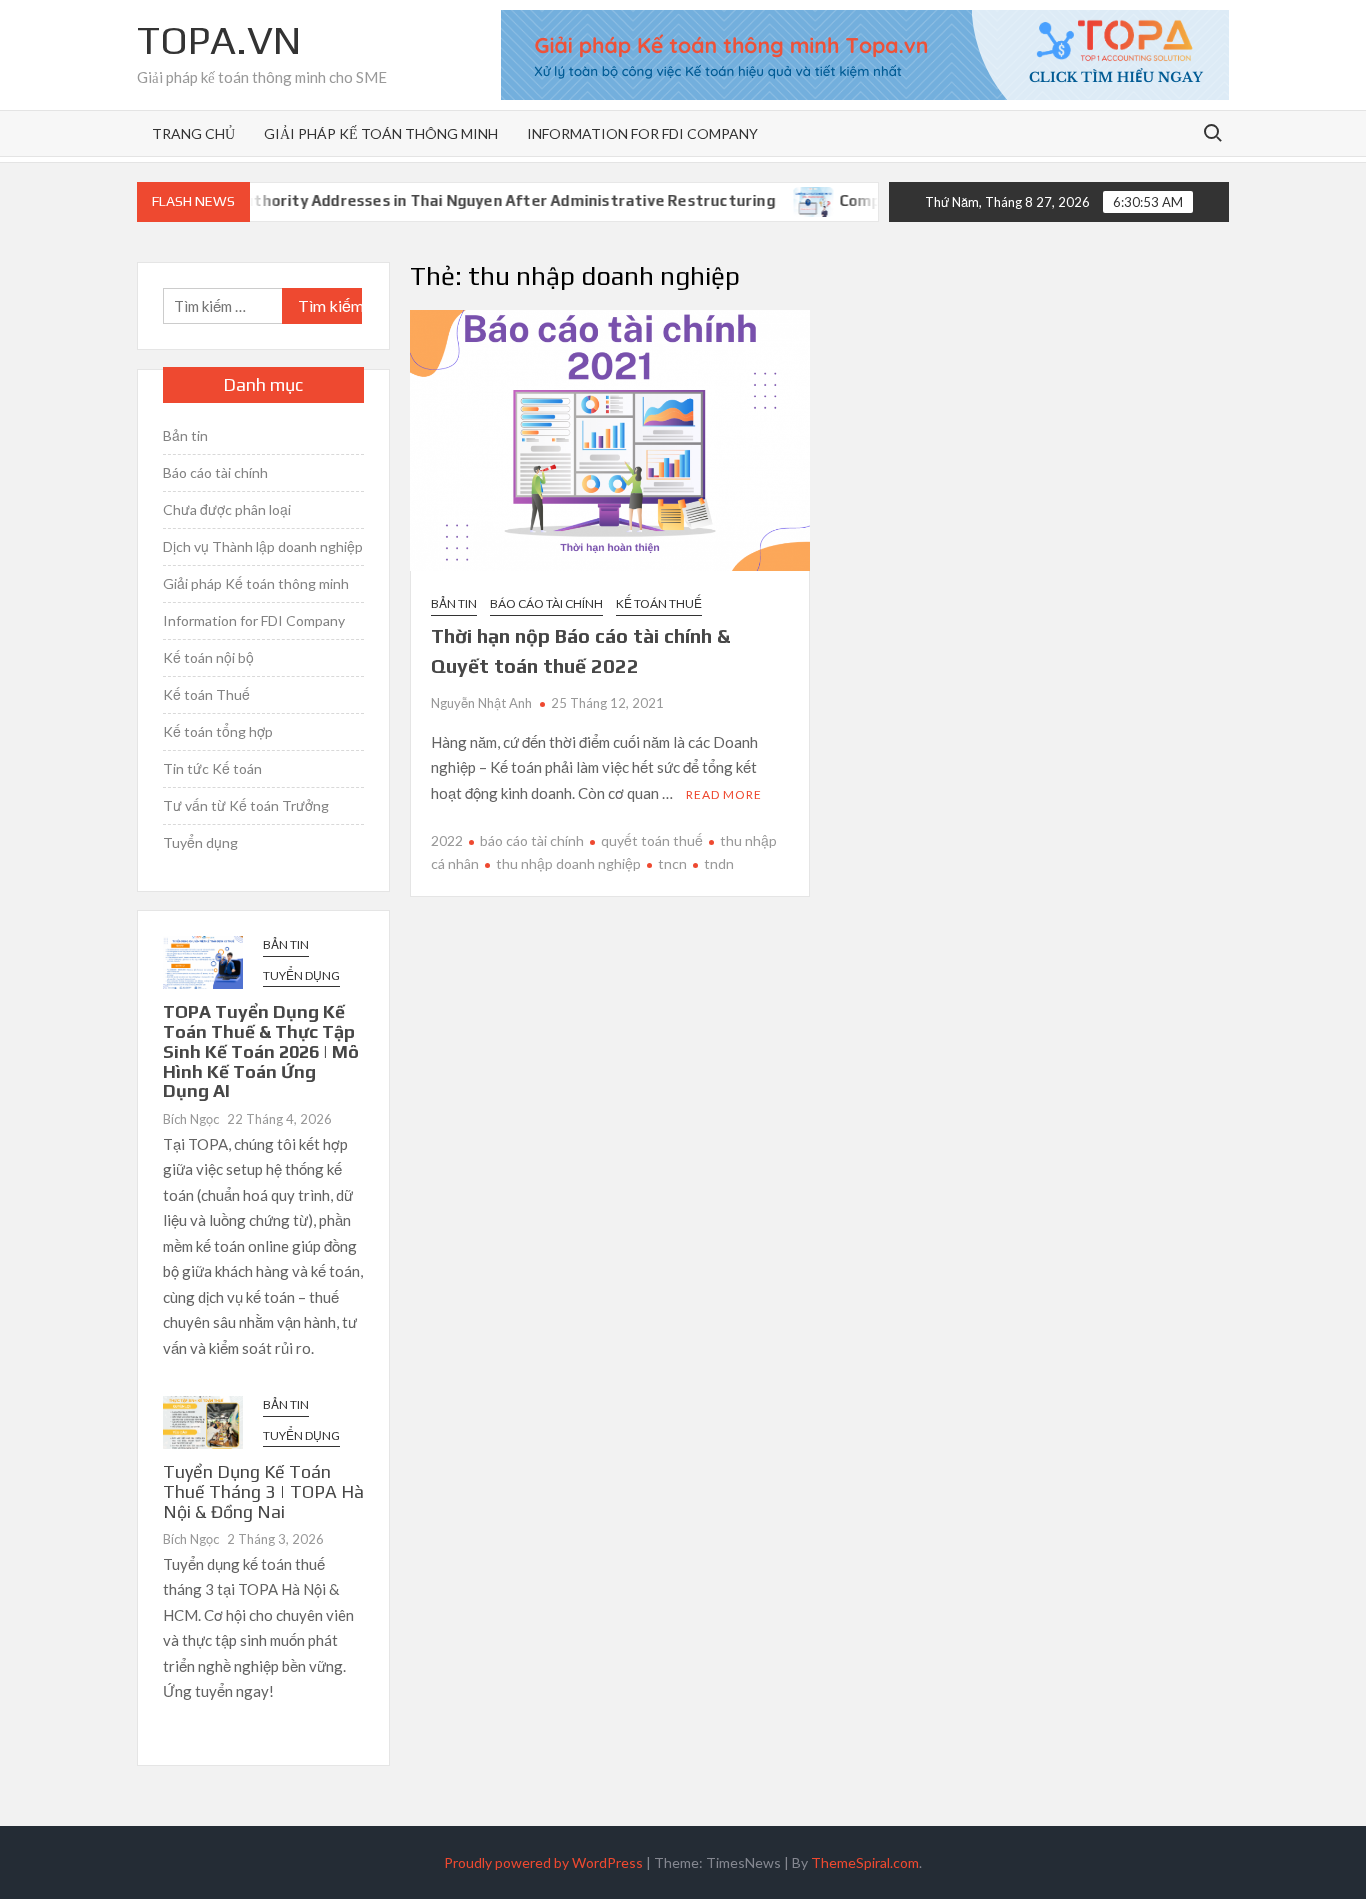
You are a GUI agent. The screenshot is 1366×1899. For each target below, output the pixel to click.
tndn (719, 863)
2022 (447, 840)
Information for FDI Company (642, 133)
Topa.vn (219, 40)
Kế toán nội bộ (208, 657)
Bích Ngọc (191, 1119)
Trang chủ (193, 133)
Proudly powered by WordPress (543, 1862)
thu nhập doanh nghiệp (568, 863)
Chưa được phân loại (227, 509)
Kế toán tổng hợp (218, 731)
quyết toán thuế (652, 840)
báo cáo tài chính (532, 840)
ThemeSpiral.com (865, 1862)
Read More (724, 794)
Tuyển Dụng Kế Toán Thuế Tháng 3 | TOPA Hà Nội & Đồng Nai (263, 1491)
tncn (672, 863)
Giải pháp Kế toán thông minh (381, 133)
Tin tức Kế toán (212, 768)
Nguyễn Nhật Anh (481, 703)
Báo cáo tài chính (546, 603)
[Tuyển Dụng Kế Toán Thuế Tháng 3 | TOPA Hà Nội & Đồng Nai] (203, 1420)
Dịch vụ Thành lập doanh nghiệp (263, 546)
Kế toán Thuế (659, 603)
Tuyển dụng (200, 842)
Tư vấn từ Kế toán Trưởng (246, 805)
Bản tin (454, 603)
